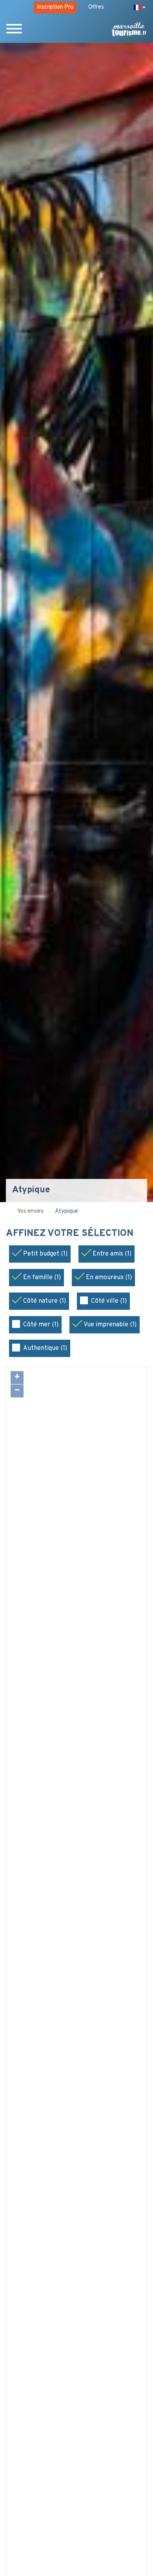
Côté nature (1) (45, 1301)
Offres (96, 7)
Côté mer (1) (41, 1325)
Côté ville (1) (109, 1301)
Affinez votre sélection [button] (71, 1234)
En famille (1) (42, 1278)
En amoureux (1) (109, 1278)
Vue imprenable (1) (110, 1325)
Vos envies (30, 1211)
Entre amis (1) (112, 1254)
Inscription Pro (55, 7)
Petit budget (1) (45, 1254)
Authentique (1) (45, 1348)
